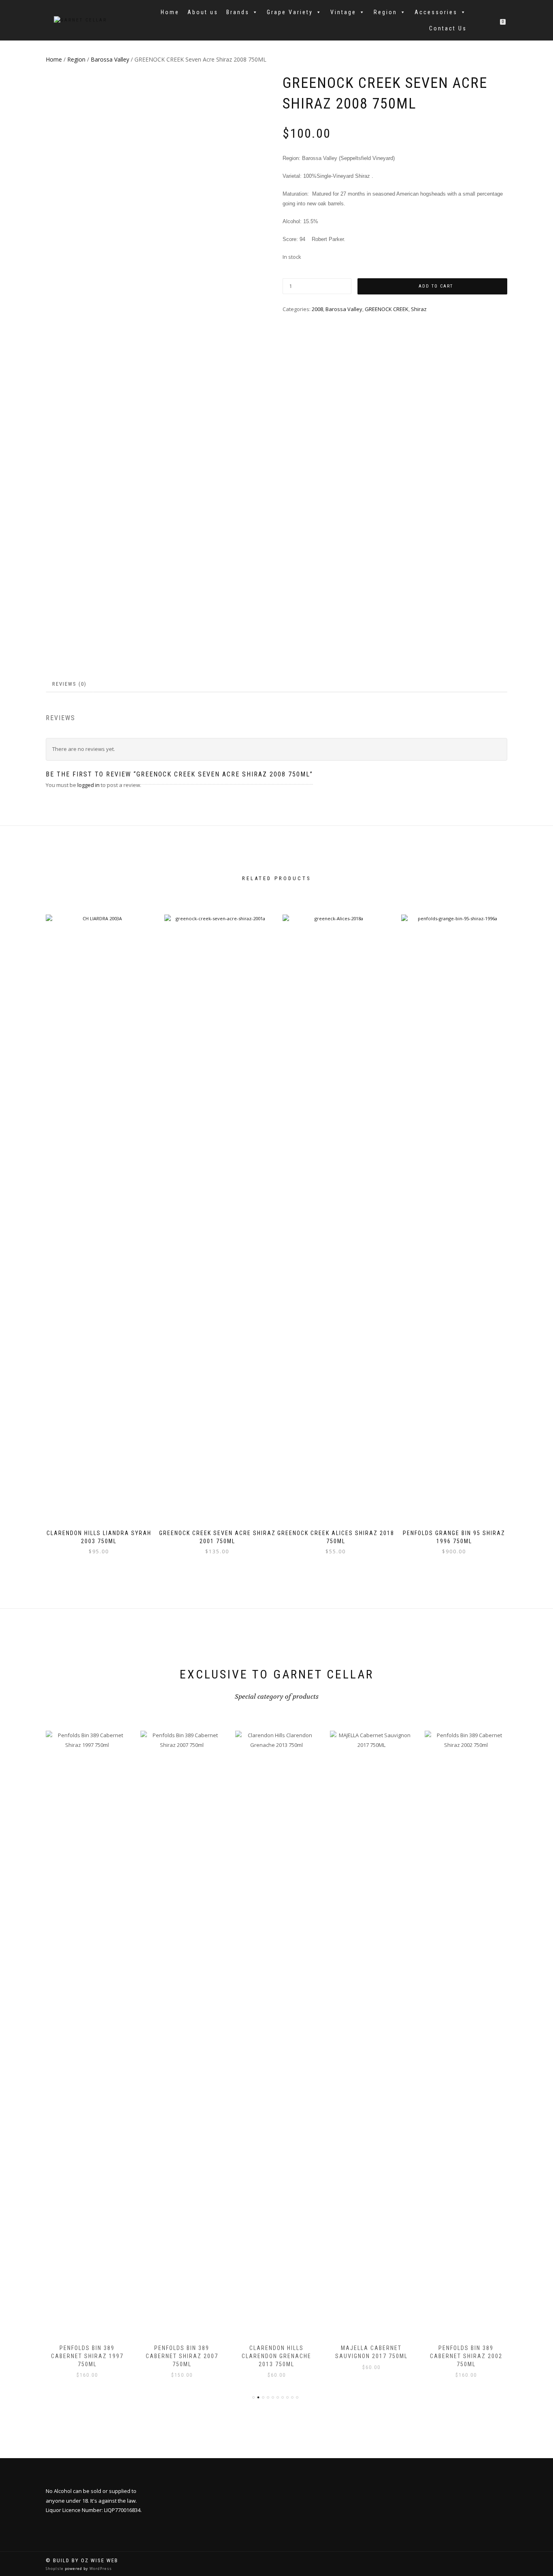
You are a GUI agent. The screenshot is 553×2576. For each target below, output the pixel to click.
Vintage (343, 12)
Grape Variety (290, 12)
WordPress (100, 2569)
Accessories (436, 12)
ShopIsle (55, 2569)
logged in (88, 785)
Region (385, 12)
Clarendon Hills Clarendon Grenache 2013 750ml (276, 2356)
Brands (238, 12)
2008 (317, 309)
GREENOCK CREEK (387, 309)
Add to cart (436, 286)
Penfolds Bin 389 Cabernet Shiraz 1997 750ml (87, 2356)
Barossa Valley (110, 59)
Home (170, 12)
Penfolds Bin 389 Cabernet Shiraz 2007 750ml (182, 2356)
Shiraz (419, 309)
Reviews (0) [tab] (69, 684)
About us (203, 12)
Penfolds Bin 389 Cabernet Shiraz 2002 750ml (466, 2356)
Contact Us (448, 28)
